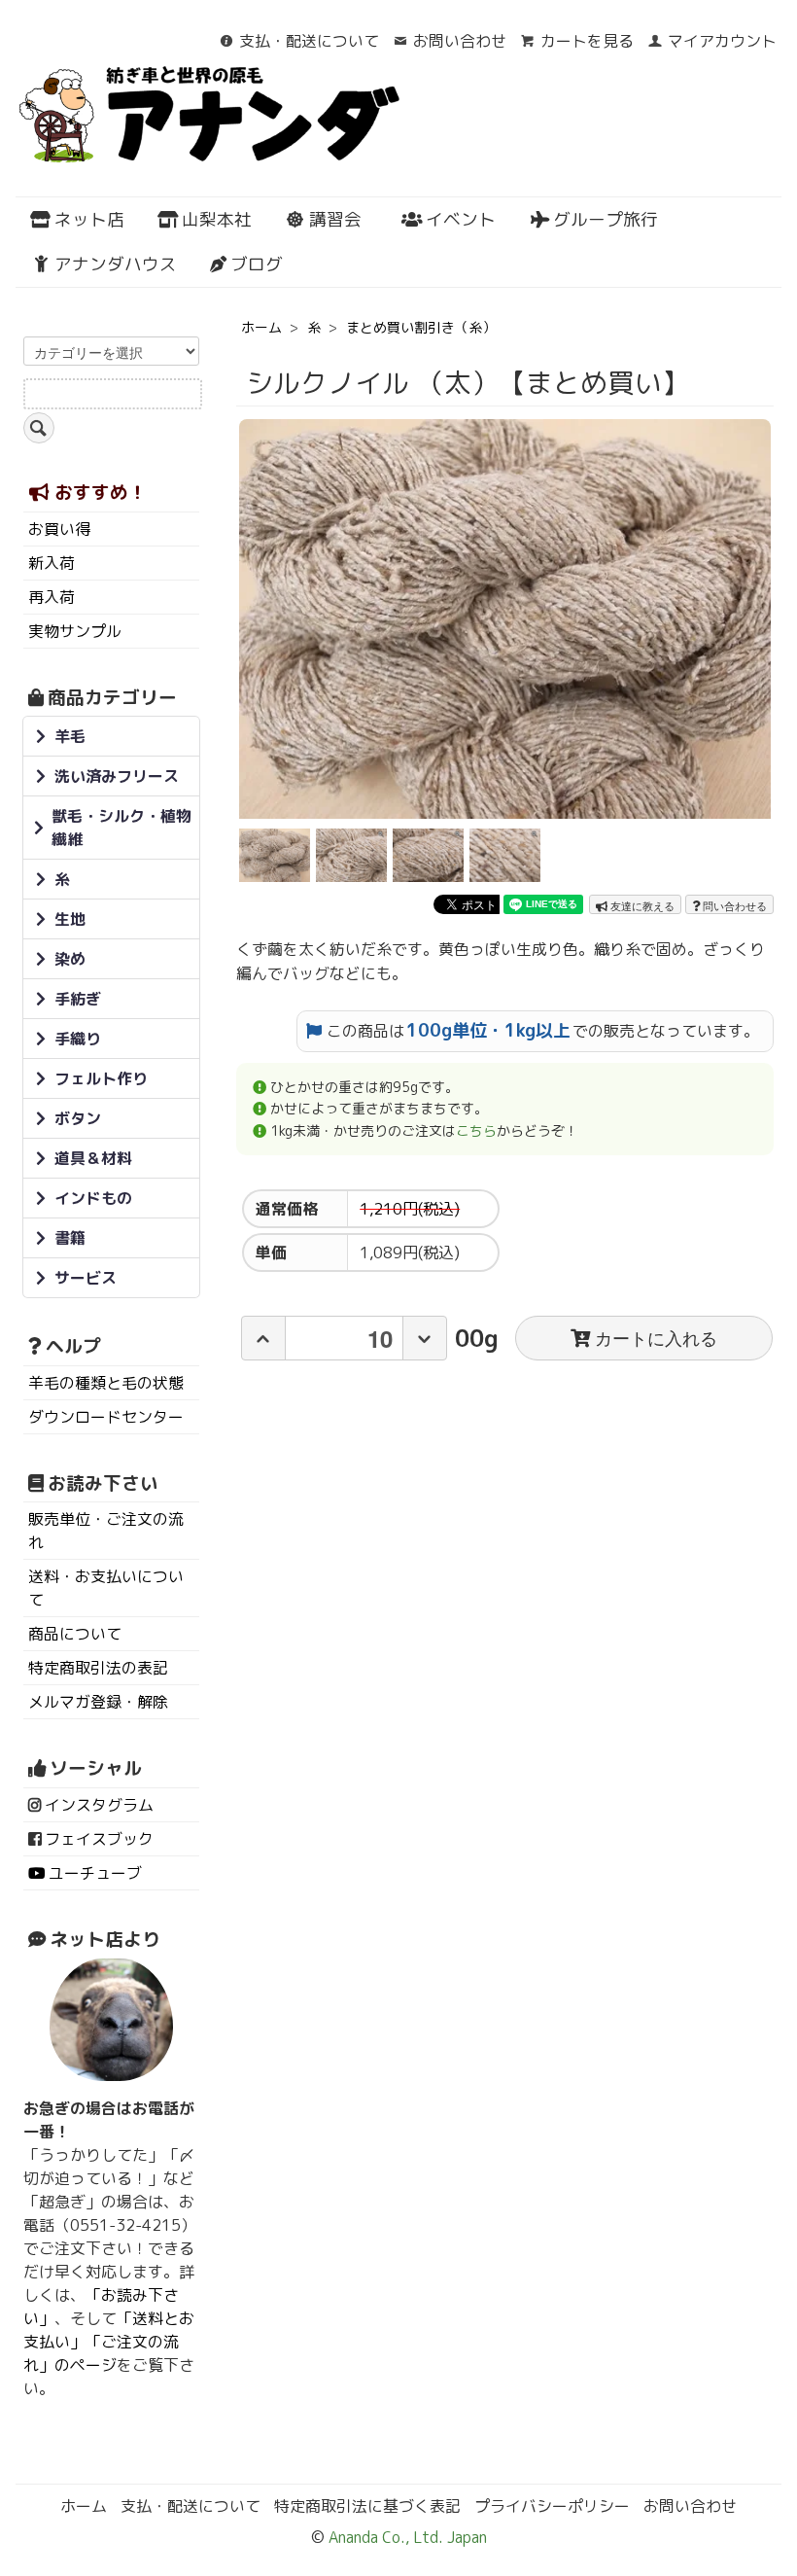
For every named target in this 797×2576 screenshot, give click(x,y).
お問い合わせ (460, 41)
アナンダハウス (116, 264)
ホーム (261, 327)
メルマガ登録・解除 (98, 1702)
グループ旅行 (606, 219)
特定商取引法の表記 (98, 1668)
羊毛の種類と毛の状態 (106, 1383)
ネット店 (89, 219)
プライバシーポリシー (552, 2506)
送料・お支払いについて (106, 1588)
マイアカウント (722, 41)
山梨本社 (217, 219)
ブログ (257, 264)
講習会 (335, 219)
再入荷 (52, 597)
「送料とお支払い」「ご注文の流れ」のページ (109, 2342)
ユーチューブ (95, 1873)
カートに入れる (656, 1337)
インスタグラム (99, 1805)
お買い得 (59, 529)
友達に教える (641, 905)
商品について (75, 1634)
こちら (476, 1130)
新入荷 (52, 563)
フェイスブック (99, 1839)
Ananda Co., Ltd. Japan (406, 2537)
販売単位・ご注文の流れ (106, 1531)
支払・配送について (309, 41)
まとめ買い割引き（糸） (421, 327)
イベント (461, 219)
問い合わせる (733, 905)
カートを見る (587, 41)
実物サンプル (75, 631)
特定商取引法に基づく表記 (367, 2506)
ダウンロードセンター (106, 1417)
